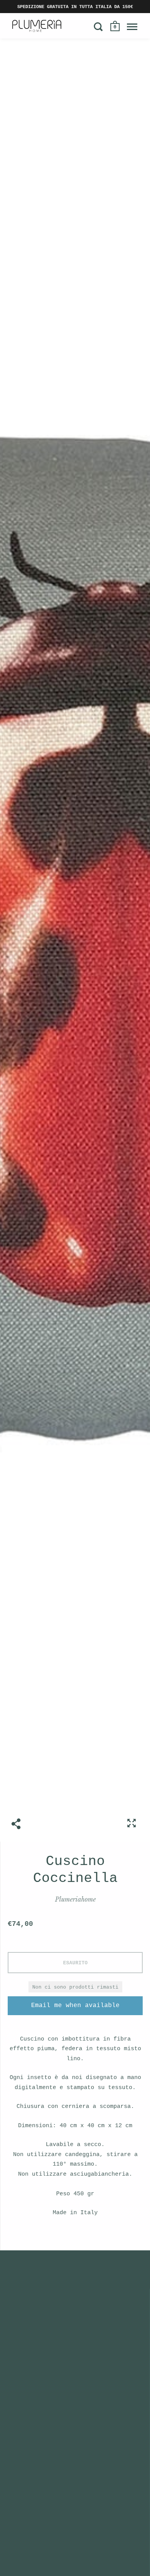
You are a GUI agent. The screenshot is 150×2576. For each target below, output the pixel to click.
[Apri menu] (132, 27)
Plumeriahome (75, 1899)
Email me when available (75, 2006)
